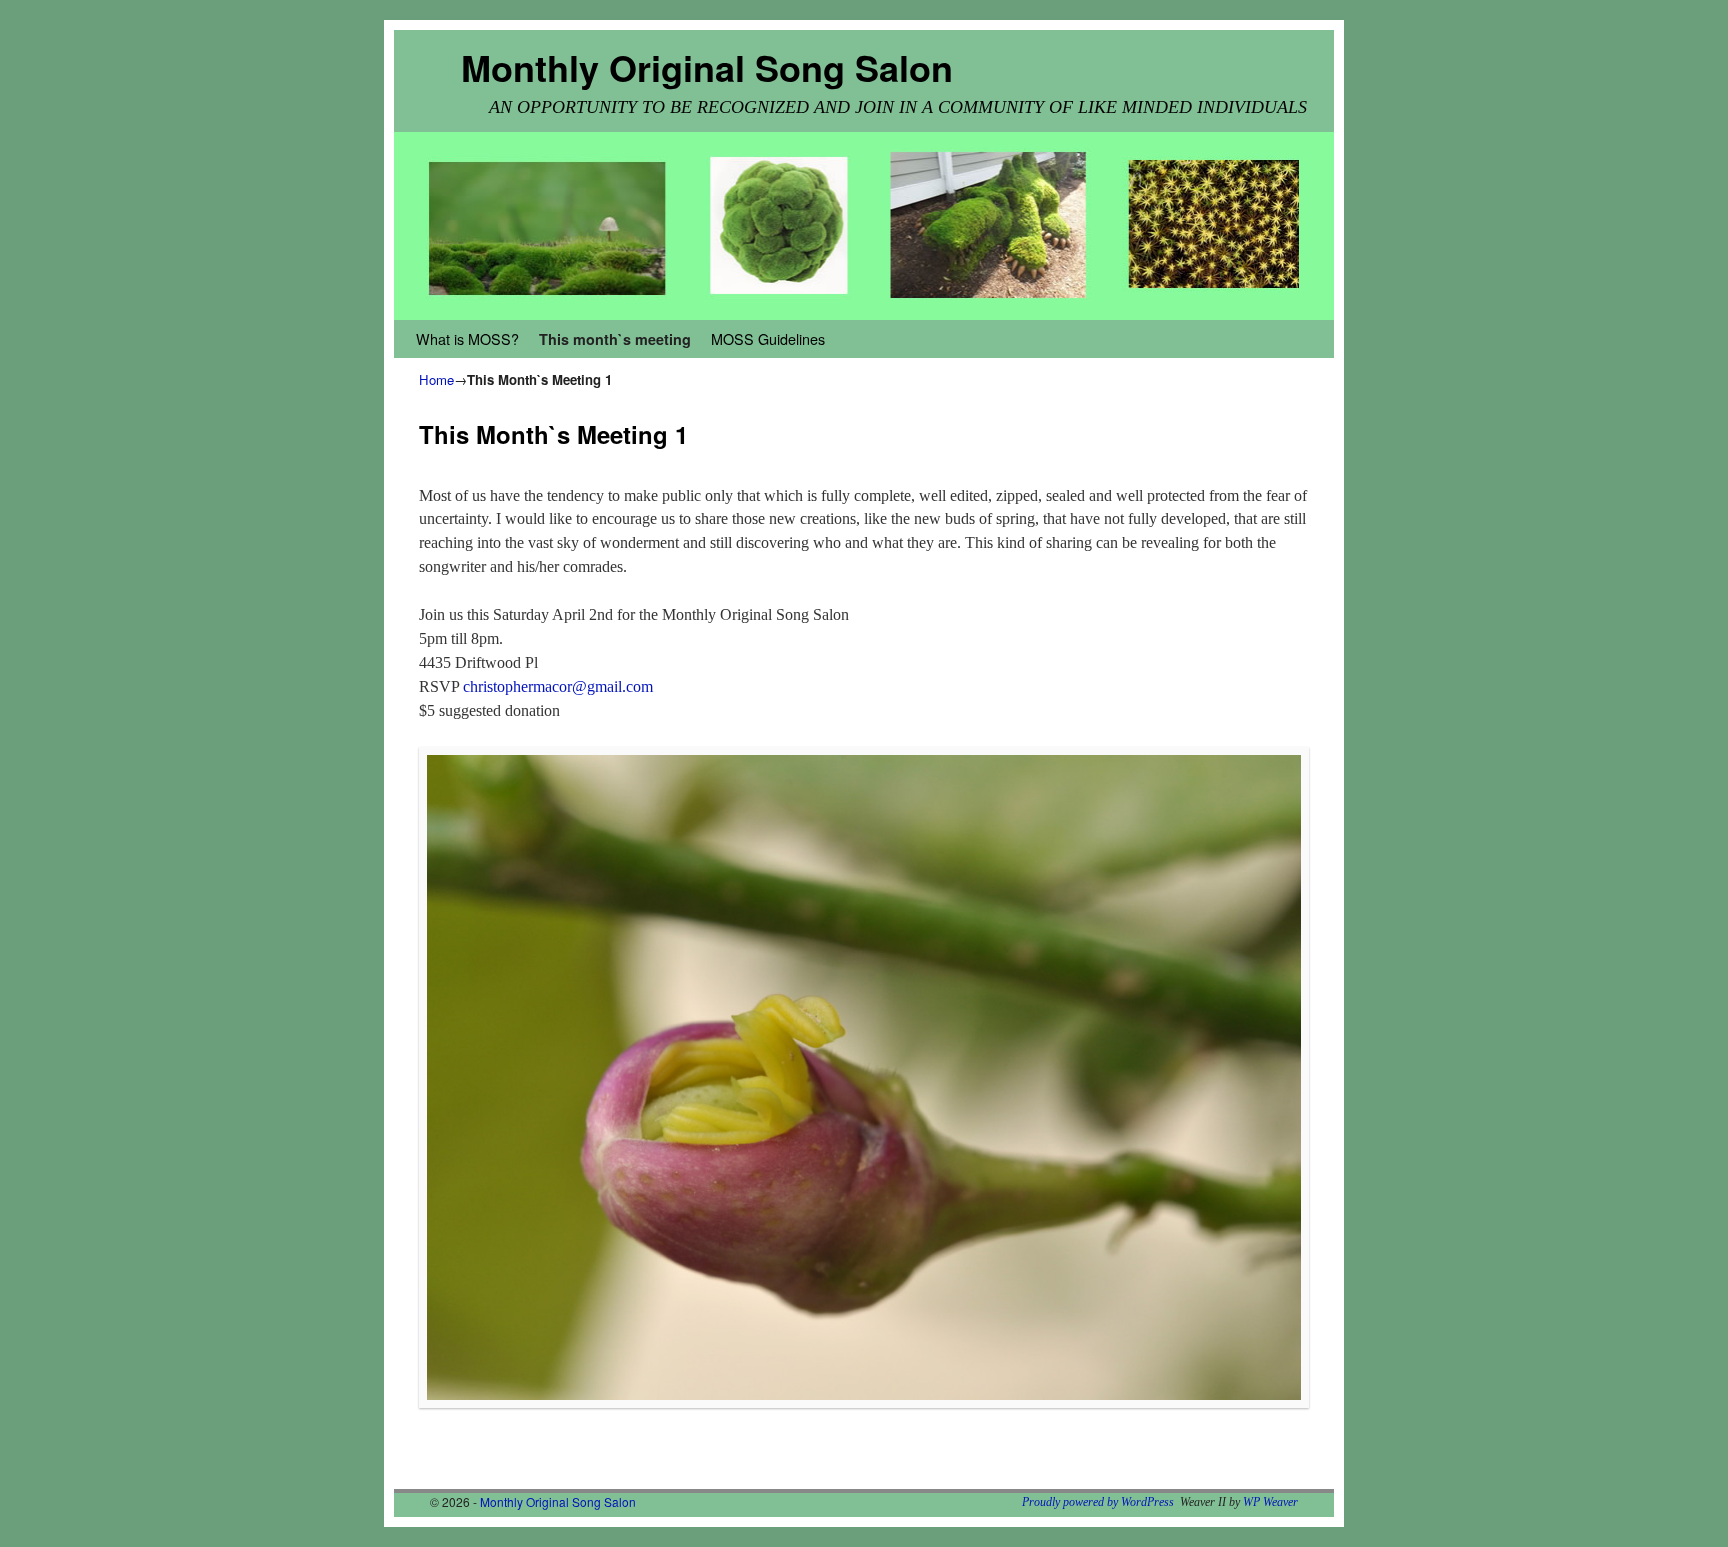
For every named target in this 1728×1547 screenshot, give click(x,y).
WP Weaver (1270, 1502)
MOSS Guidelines (768, 338)
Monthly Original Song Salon (707, 67)
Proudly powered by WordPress (1098, 1502)
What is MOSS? (467, 338)
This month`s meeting (615, 339)
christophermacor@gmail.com (558, 686)
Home (436, 379)
